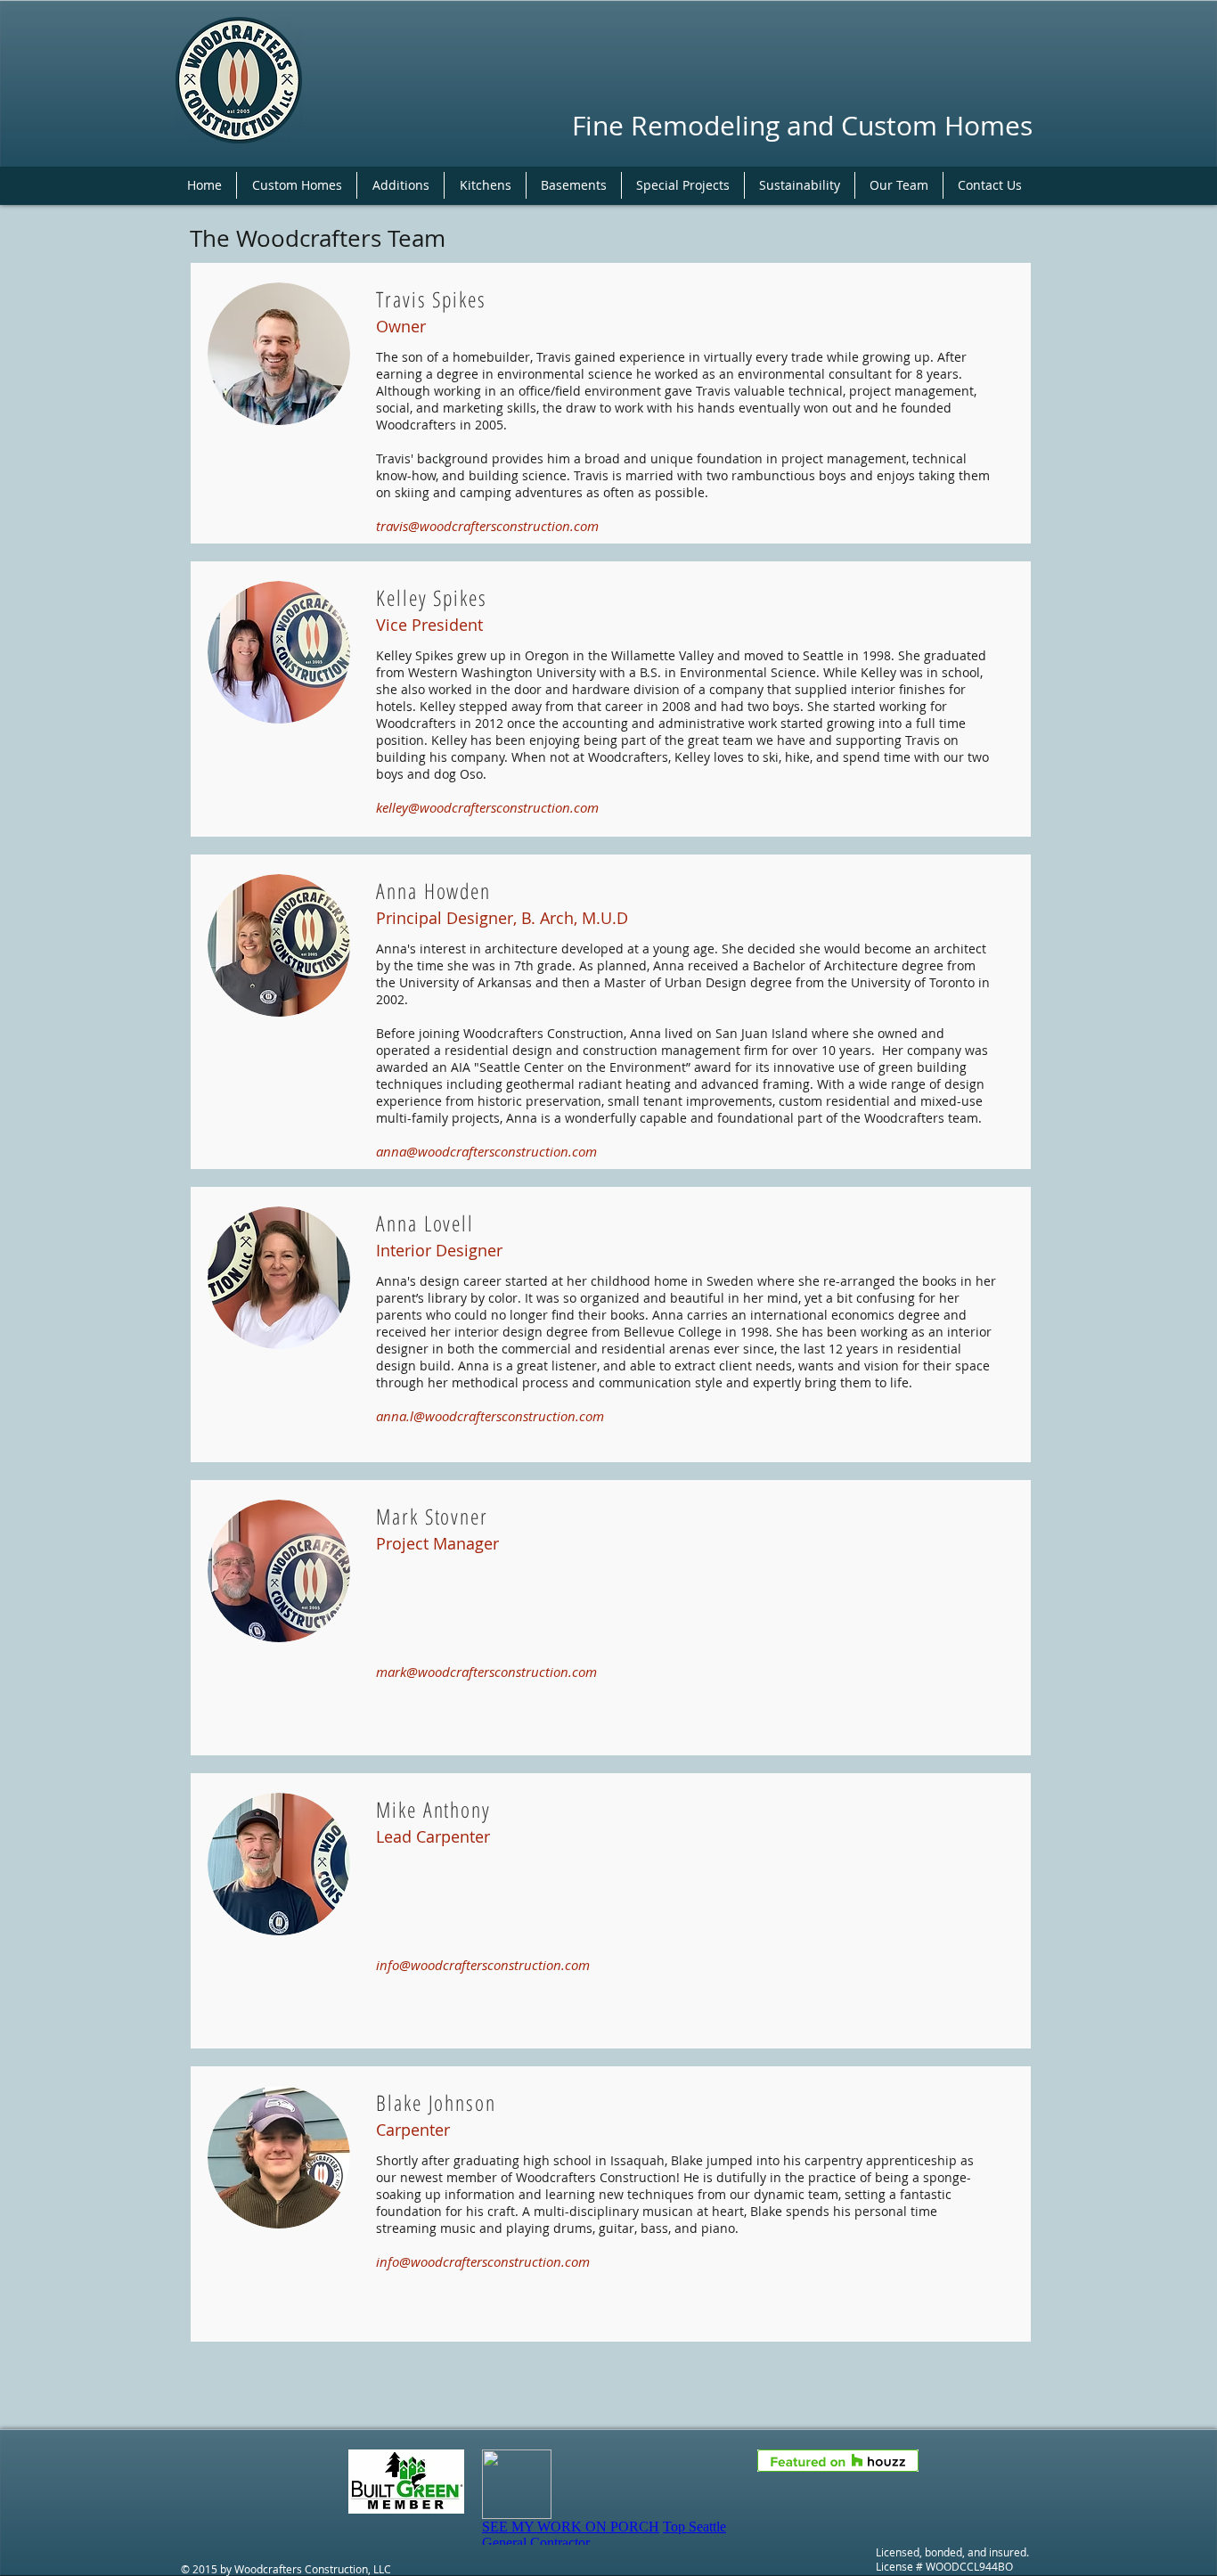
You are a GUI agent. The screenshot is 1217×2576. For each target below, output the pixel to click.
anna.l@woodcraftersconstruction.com (490, 1416)
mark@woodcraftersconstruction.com (486, 1672)
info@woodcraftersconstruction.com (483, 1965)
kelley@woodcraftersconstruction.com (487, 807)
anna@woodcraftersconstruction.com (486, 1151)
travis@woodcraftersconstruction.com (487, 526)
